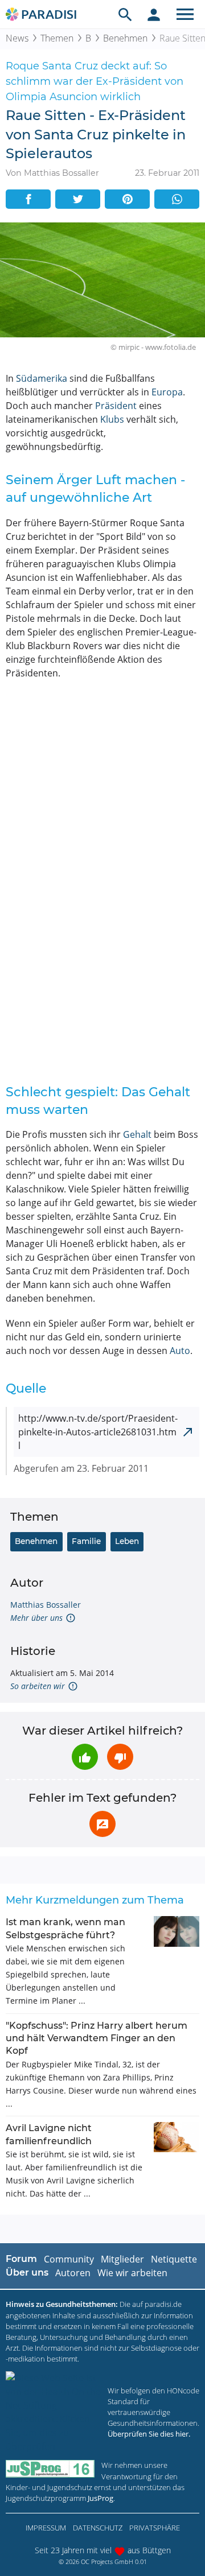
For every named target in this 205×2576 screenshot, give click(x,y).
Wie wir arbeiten (132, 2273)
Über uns (27, 2272)
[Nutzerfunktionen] (154, 14)
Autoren (73, 2273)
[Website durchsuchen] (125, 14)
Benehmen (125, 38)
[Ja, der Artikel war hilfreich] (85, 1757)
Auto (180, 1351)
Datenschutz (98, 2528)
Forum (21, 2259)
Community (69, 2259)
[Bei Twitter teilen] (78, 199)
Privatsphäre (155, 2528)
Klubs (112, 419)
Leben (127, 1541)
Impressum (46, 2528)
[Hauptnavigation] (185, 14)
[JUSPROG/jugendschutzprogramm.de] (50, 2469)
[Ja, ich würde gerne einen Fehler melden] (102, 1824)
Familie (86, 1541)
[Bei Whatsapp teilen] (177, 199)
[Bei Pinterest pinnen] (127, 199)
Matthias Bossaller (46, 1605)
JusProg (101, 2498)
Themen (57, 38)
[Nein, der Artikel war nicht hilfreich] (120, 1757)
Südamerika (42, 378)
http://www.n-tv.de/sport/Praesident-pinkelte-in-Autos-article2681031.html (98, 1432)
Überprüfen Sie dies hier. (149, 2434)
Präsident (116, 406)
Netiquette (174, 2259)
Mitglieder (122, 2259)
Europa (167, 392)
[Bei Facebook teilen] (28, 199)
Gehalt (137, 1134)
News (17, 38)
